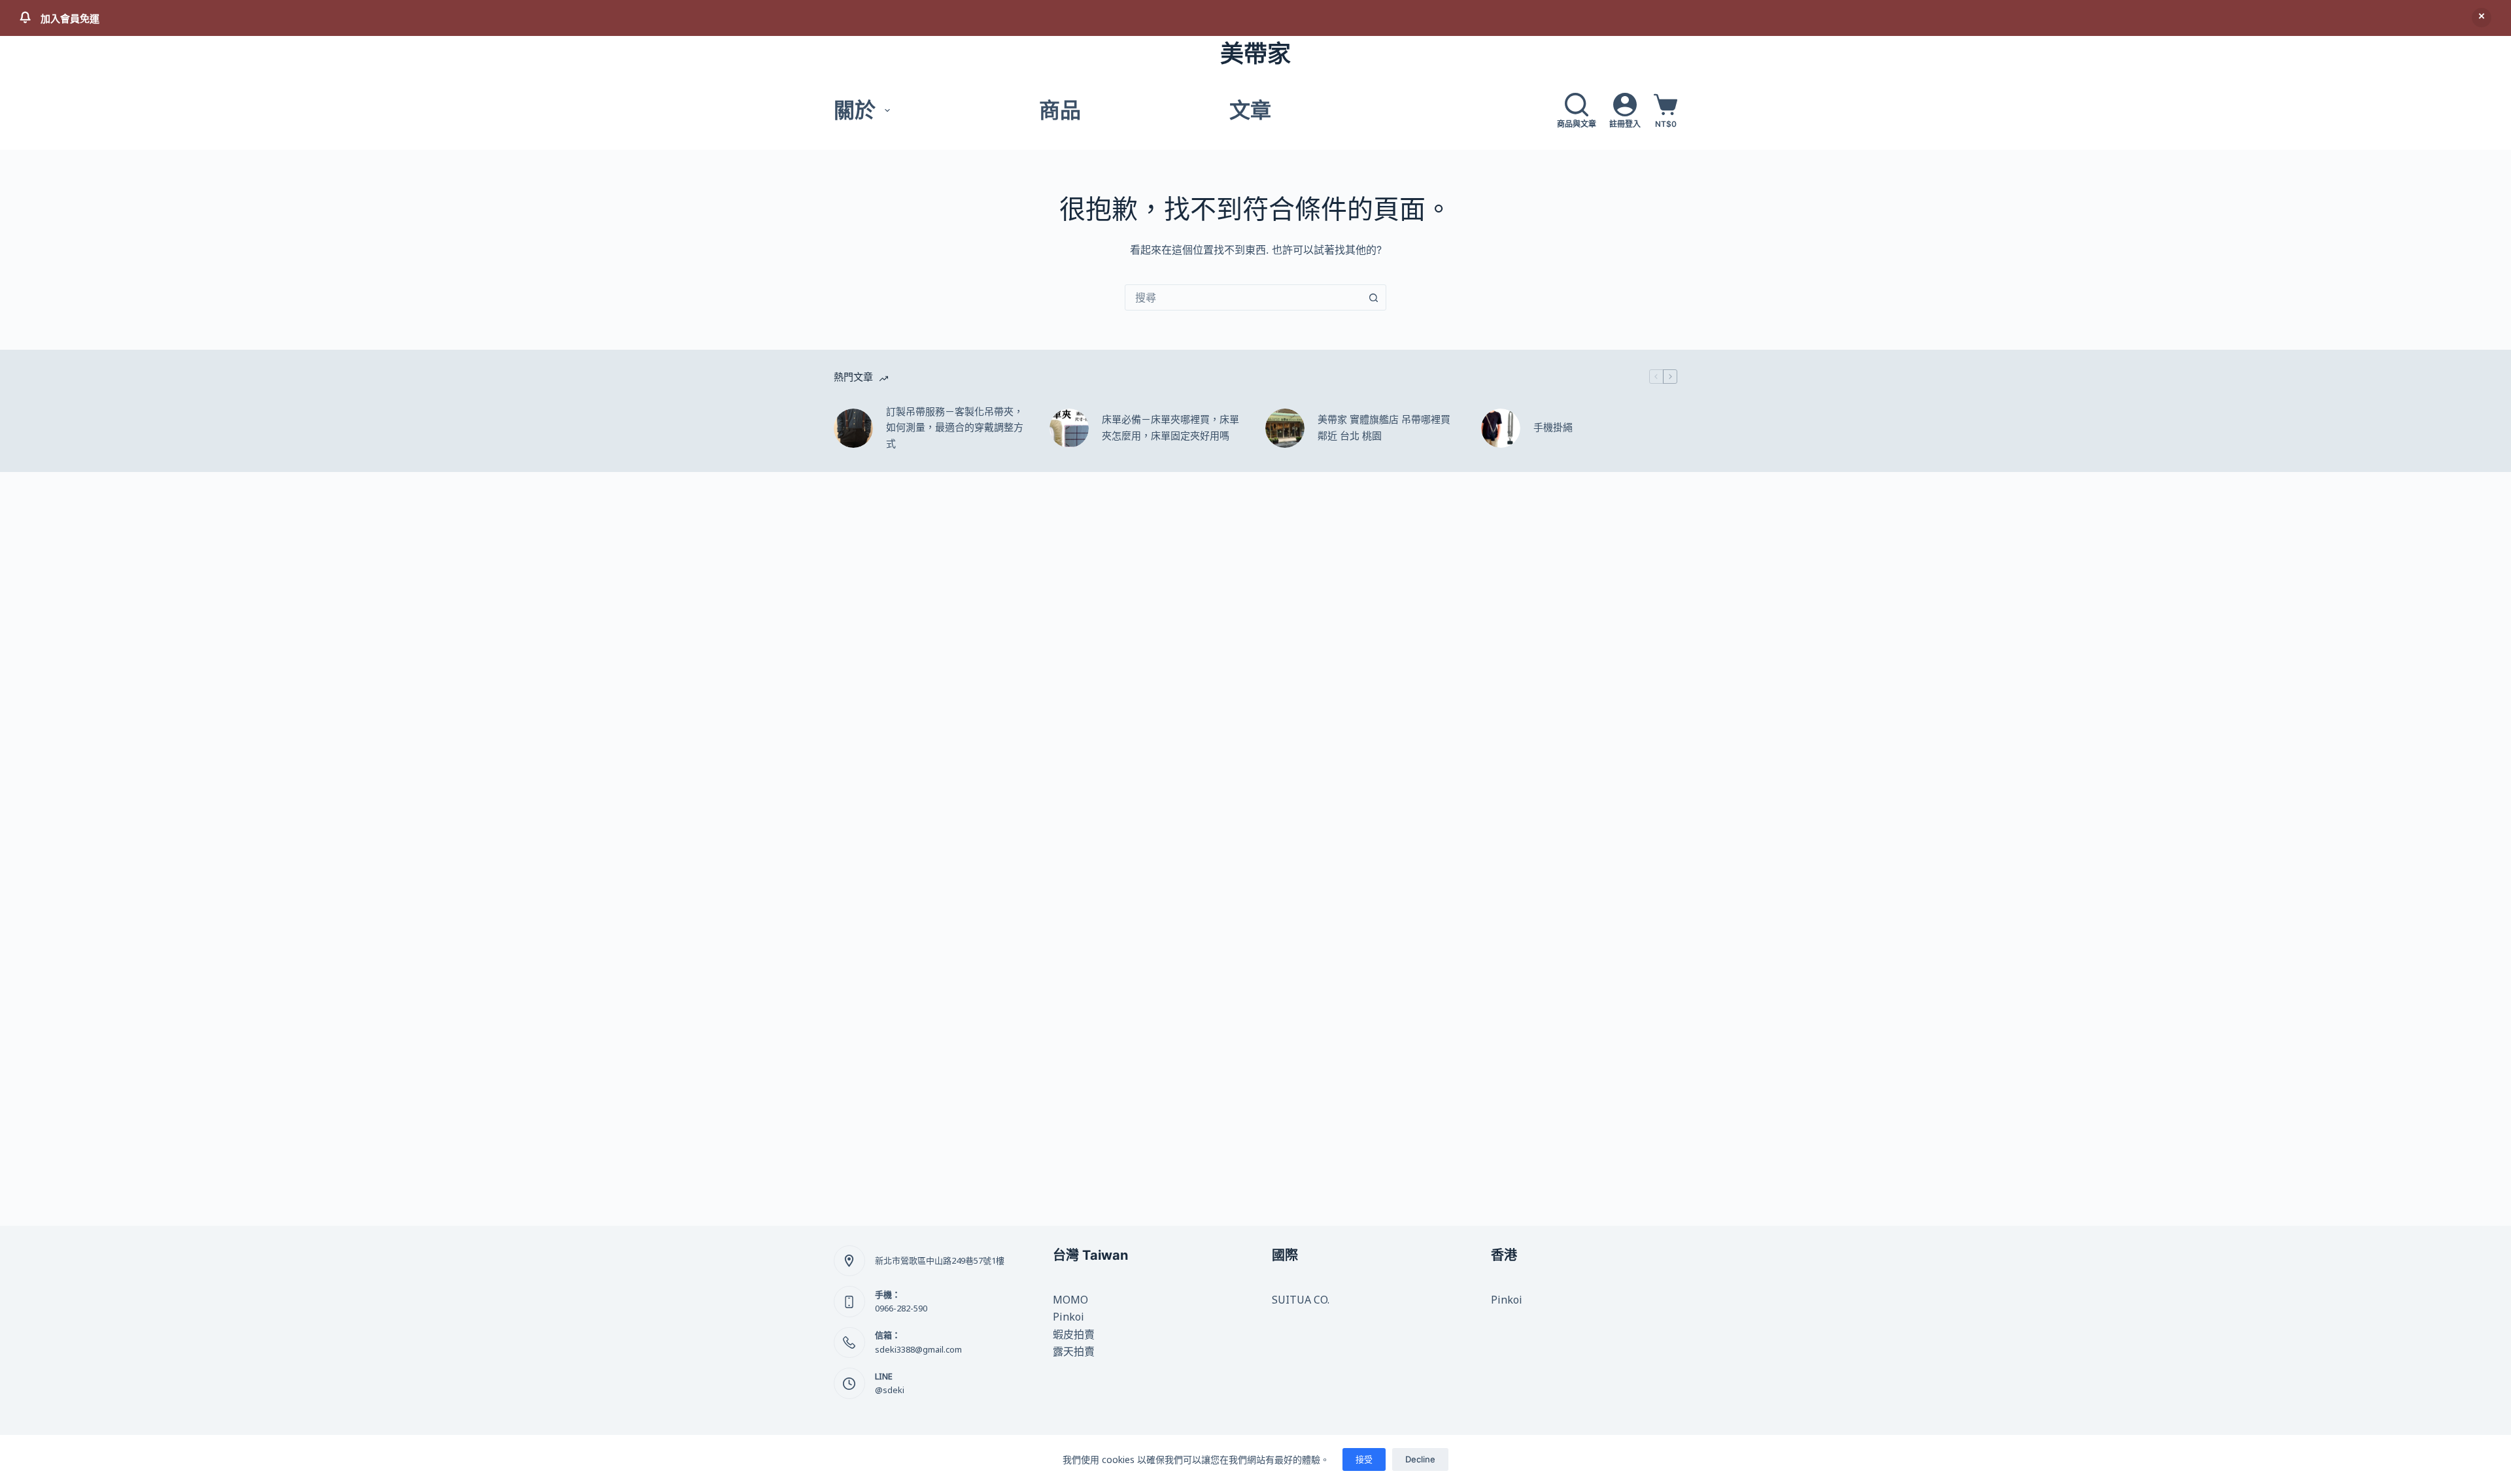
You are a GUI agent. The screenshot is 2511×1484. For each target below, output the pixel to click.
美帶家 (1255, 54)
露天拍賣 (1074, 1351)
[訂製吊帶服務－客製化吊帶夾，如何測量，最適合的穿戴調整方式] (853, 428)
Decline (1420, 1459)
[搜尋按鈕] (1373, 297)
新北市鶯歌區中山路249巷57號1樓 (940, 1260)
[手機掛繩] (1501, 428)
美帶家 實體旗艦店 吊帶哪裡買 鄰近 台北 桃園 (1384, 428)
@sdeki (890, 1390)
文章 (1250, 110)
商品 (1060, 110)
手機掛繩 (1553, 427)
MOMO (1070, 1300)
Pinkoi (1068, 1317)
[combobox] (1243, 297)
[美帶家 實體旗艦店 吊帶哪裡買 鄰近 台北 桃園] (1285, 428)
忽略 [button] (2482, 18)
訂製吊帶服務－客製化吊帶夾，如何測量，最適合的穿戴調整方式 (955, 428)
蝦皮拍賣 (1074, 1334)
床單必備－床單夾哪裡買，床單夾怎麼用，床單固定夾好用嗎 (1170, 428)
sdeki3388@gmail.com (918, 1349)
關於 (855, 110)
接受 (1364, 1459)
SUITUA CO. (1301, 1300)
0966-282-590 (901, 1308)
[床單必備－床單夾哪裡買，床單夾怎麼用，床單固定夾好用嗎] (1069, 428)
